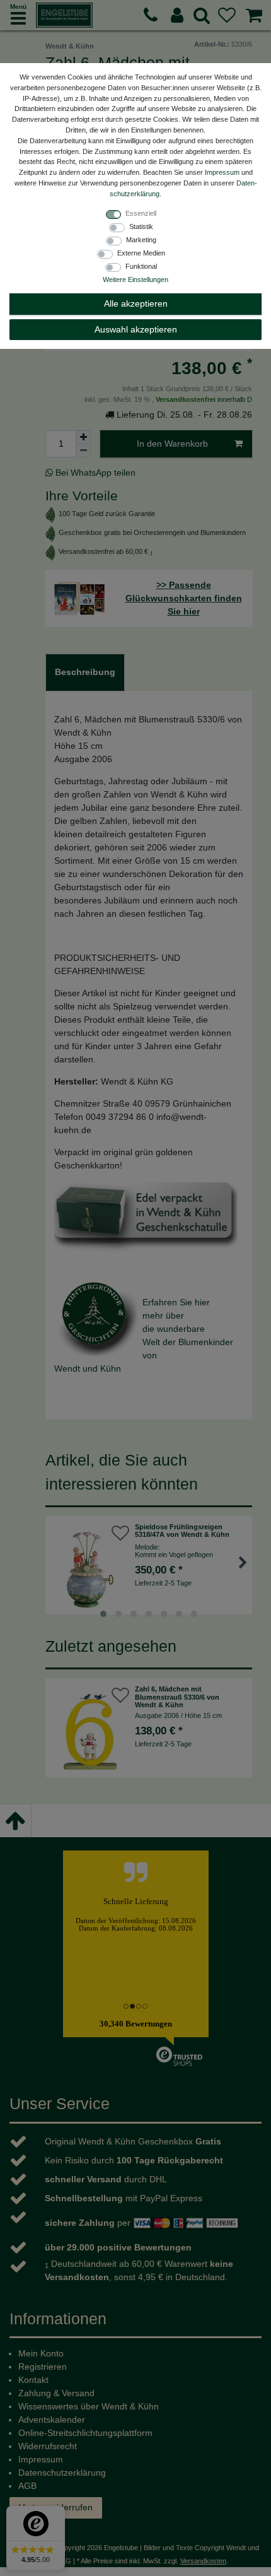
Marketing (141, 240)
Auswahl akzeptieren (136, 329)
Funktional (141, 266)
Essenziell (141, 213)
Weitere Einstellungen (135, 279)
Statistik (141, 226)
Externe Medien (141, 253)
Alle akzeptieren (136, 303)
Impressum (222, 172)
